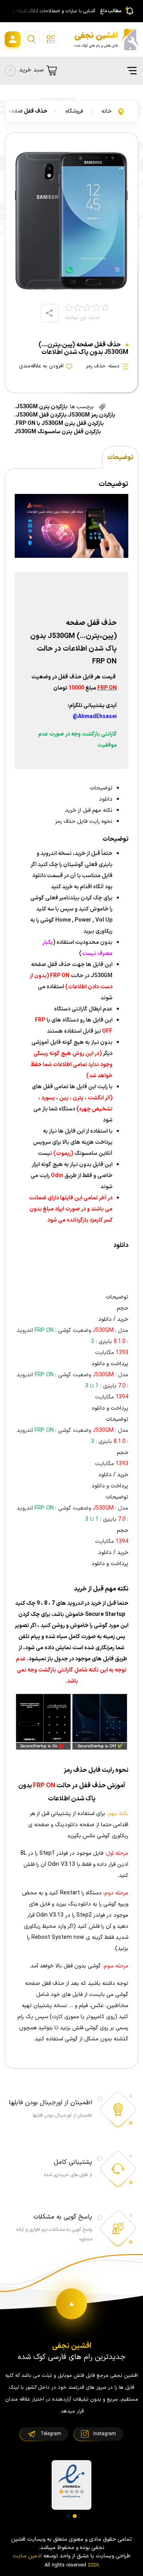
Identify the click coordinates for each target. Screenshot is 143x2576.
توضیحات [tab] (120, 457)
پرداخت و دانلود (110, 1364)
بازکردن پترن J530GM (42, 407)
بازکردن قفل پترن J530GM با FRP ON (60, 424)
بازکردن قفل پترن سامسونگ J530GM (58, 432)
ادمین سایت (27, 2556)
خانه (106, 111)
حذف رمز (96, 366)
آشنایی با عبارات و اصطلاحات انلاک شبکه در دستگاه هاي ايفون (49, 11)
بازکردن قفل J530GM (41, 415)
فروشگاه (74, 111)
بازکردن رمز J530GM (92, 415)
